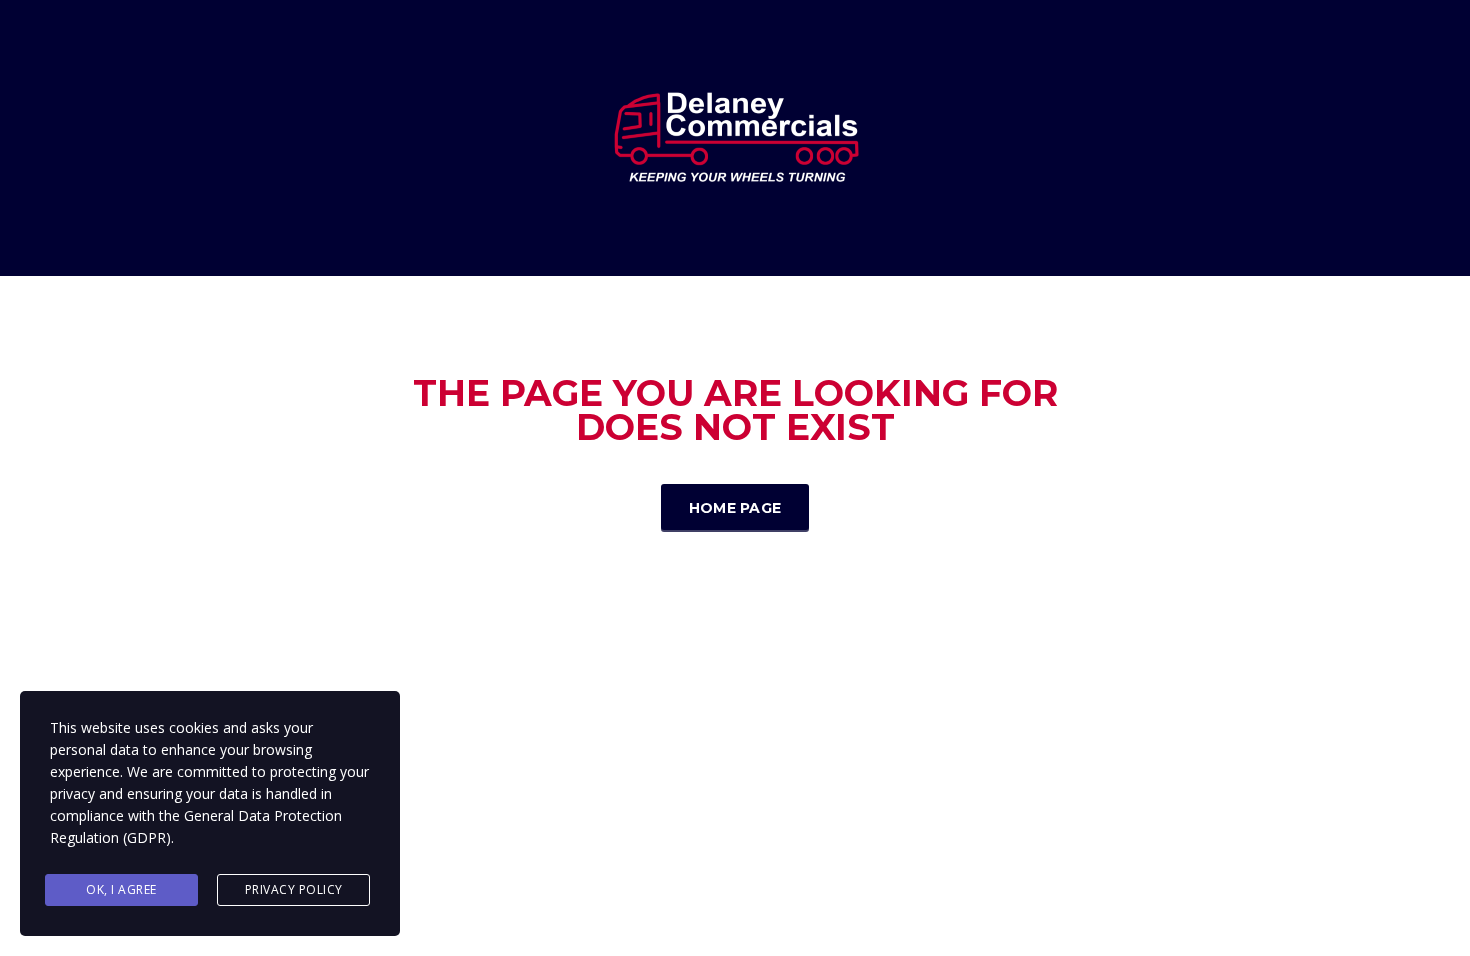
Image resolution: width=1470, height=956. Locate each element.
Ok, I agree (121, 889)
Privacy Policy (294, 889)
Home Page (735, 508)
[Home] (735, 136)
